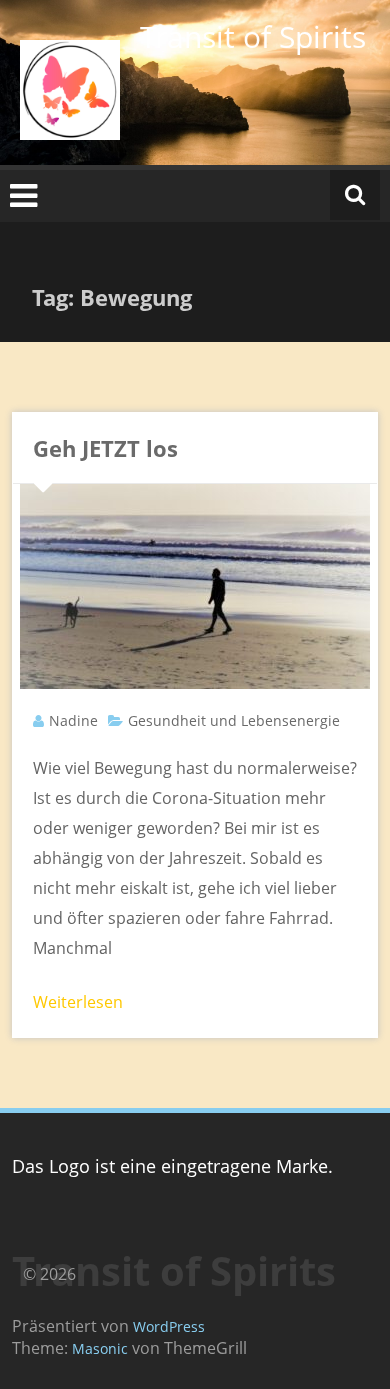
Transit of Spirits (253, 36)
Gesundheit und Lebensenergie (234, 720)
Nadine (73, 720)
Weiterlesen (78, 1002)
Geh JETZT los (105, 448)
